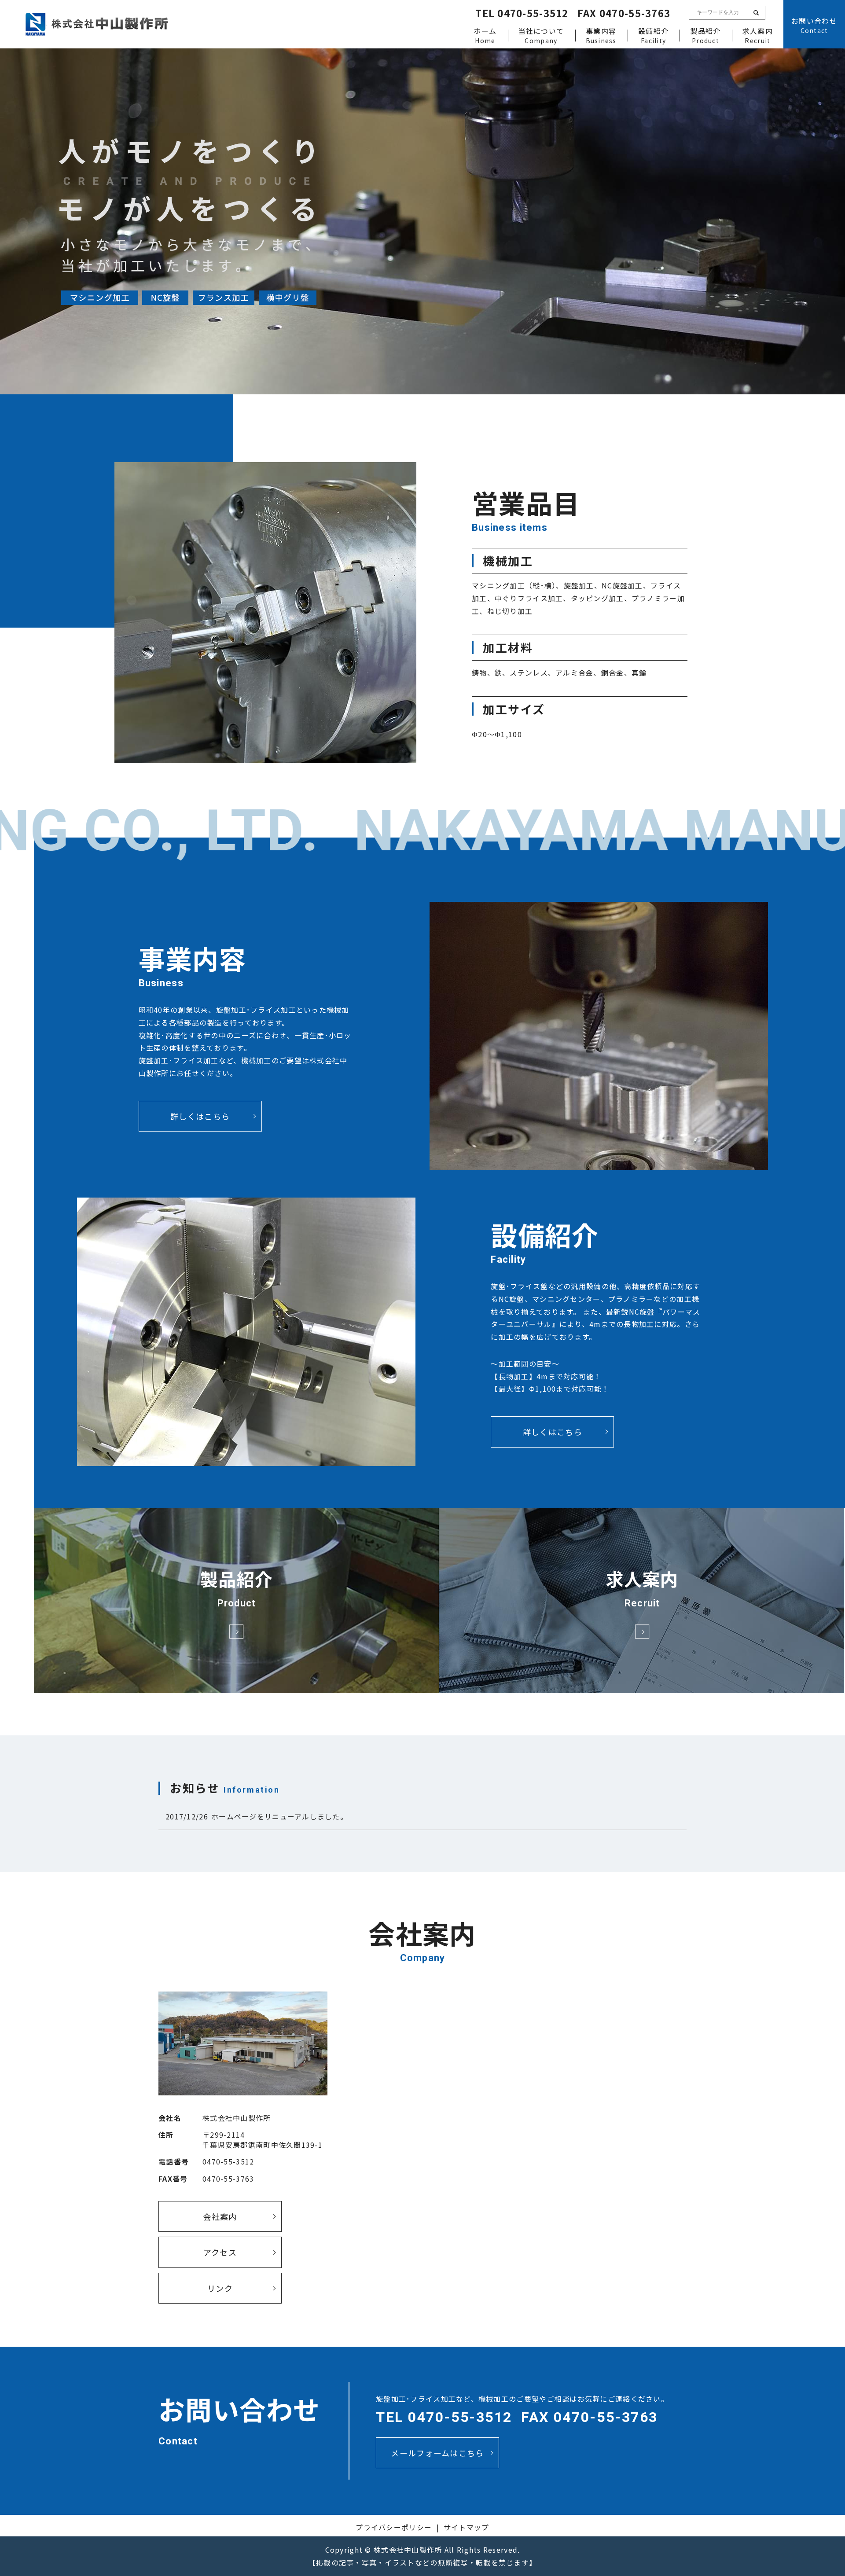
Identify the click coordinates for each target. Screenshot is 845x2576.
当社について (541, 35)
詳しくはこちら (200, 1116)
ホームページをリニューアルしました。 (279, 1816)
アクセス (220, 2252)
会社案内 (220, 2216)
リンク (220, 2288)
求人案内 (758, 35)
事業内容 (601, 35)
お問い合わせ (814, 25)
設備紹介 (653, 35)
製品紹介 (705, 35)
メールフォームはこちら (437, 2453)
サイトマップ (467, 2527)
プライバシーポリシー (394, 2527)
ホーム (485, 35)
